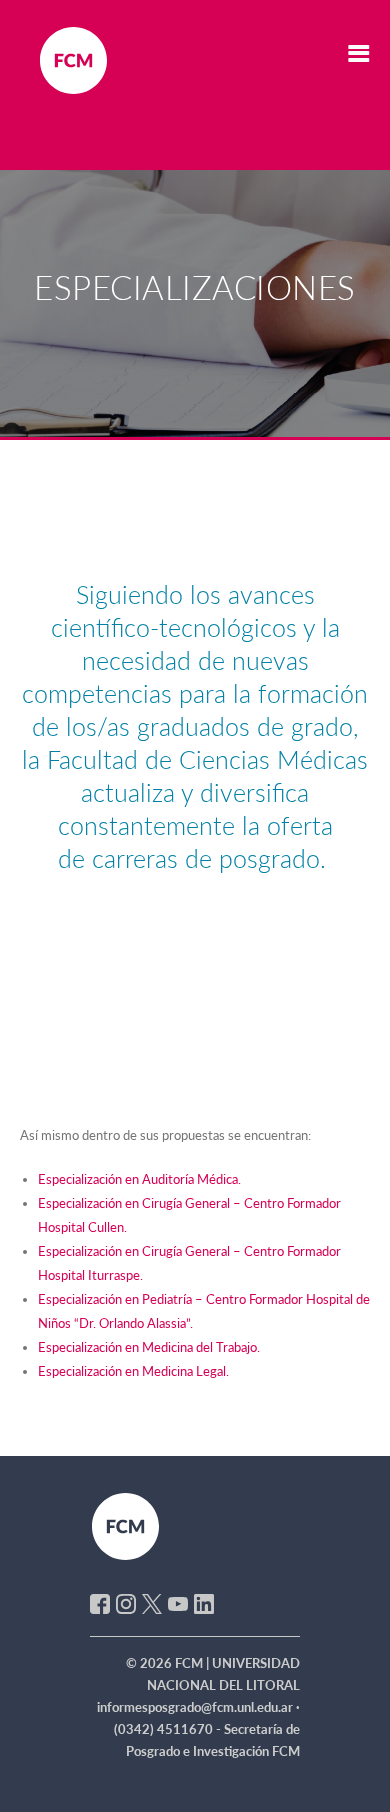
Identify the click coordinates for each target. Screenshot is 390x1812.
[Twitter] (152, 1602)
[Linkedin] (204, 1602)
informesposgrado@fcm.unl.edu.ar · (198, 1707)
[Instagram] (126, 1602)
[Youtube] (178, 1602)
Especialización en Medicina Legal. (133, 1371)
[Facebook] (100, 1602)
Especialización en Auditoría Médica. (139, 1179)
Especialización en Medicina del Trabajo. (149, 1347)
